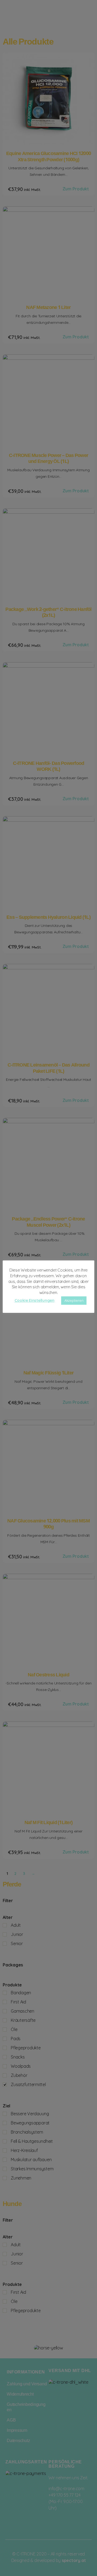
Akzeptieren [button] (74, 1300)
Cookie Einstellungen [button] (34, 1300)
